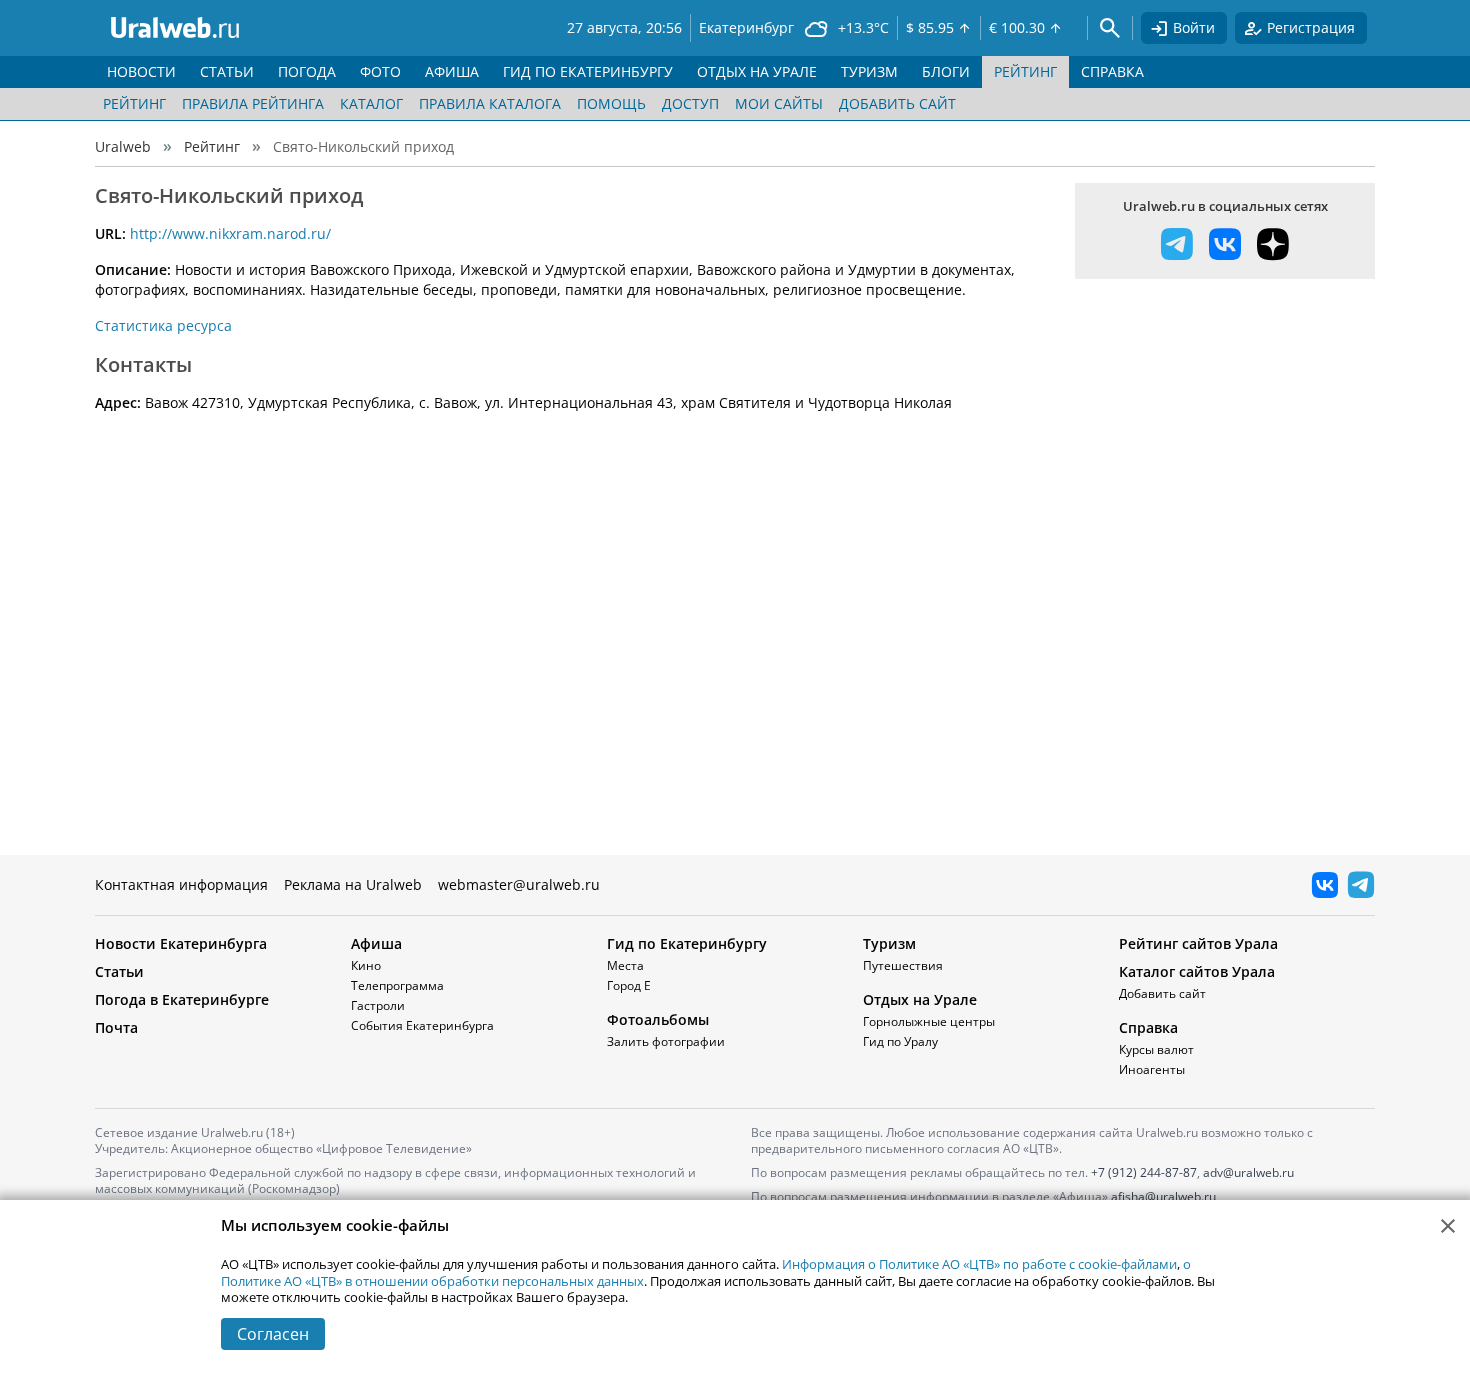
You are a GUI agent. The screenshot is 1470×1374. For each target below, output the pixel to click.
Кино (366, 965)
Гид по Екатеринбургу (687, 943)
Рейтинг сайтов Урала (1198, 943)
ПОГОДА (307, 71)
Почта (116, 1027)
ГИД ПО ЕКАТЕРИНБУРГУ (588, 71)
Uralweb (123, 146)
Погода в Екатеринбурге (182, 999)
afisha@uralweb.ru (1163, 1196)
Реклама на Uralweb (353, 884)
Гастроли (378, 1005)
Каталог (371, 103)
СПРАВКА (1112, 71)
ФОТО (380, 71)
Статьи (119, 971)
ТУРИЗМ (869, 71)
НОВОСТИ (141, 71)
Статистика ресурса (163, 325)
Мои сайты (779, 103)
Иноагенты (1152, 1069)
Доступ (690, 103)
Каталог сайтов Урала (1197, 971)
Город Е (629, 985)
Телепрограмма (397, 985)
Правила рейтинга (253, 103)
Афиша (376, 943)
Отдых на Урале (920, 999)
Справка (1148, 1027)
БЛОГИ (946, 71)
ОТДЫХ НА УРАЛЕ (757, 71)
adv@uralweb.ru (1248, 1172)
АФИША (452, 71)
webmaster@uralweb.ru (519, 884)
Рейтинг (134, 103)
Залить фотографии (666, 1041)
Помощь (611, 103)
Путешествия (903, 965)
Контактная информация (181, 884)
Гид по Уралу (900, 1041)
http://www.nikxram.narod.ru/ (230, 233)
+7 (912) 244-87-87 (1144, 1172)
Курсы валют (1156, 1049)
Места (625, 965)
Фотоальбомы (658, 1019)
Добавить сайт (897, 103)
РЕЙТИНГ (1025, 71)
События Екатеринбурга (422, 1025)
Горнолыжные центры (929, 1021)
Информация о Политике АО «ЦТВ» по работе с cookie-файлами (979, 1264)
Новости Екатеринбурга (181, 943)
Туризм (889, 943)
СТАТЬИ (227, 71)
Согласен (273, 1334)
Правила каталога (490, 103)
